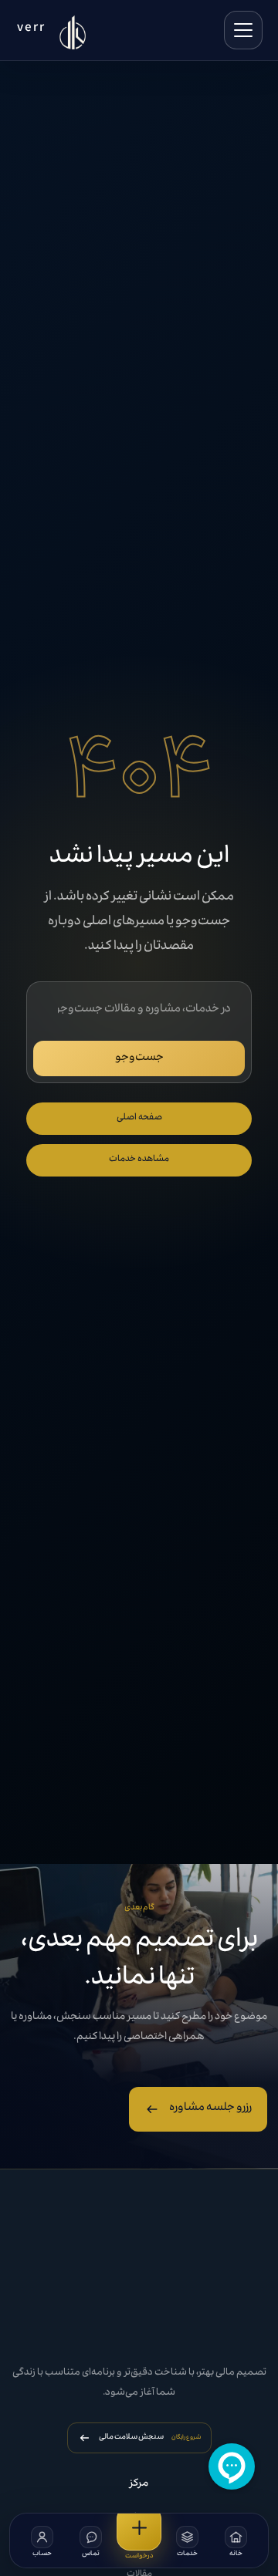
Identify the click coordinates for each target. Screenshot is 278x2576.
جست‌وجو (139, 1058)
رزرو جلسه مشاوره (210, 2108)
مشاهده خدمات (139, 1160)
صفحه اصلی (139, 1118)
